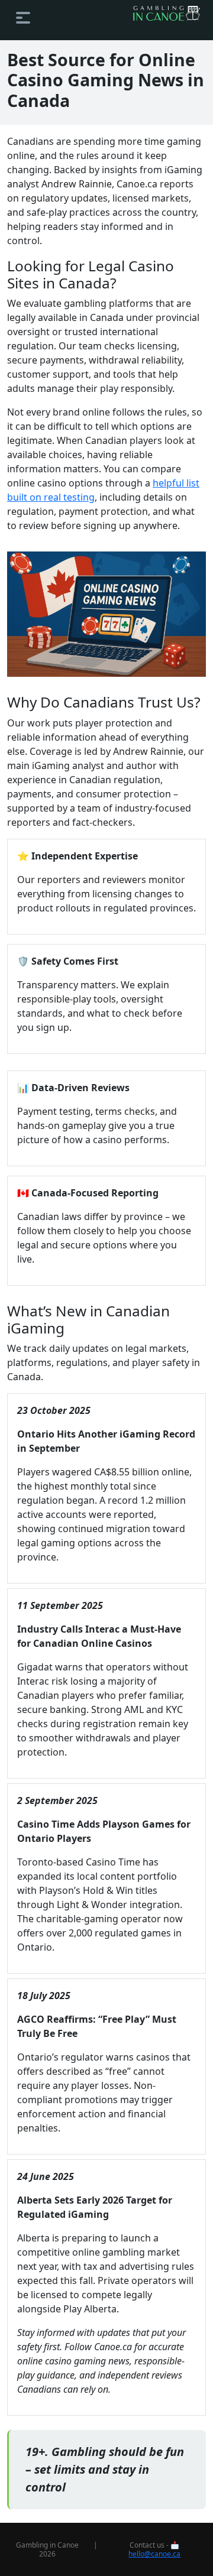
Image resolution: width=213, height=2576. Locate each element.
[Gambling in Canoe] (166, 13)
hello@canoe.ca (154, 2554)
